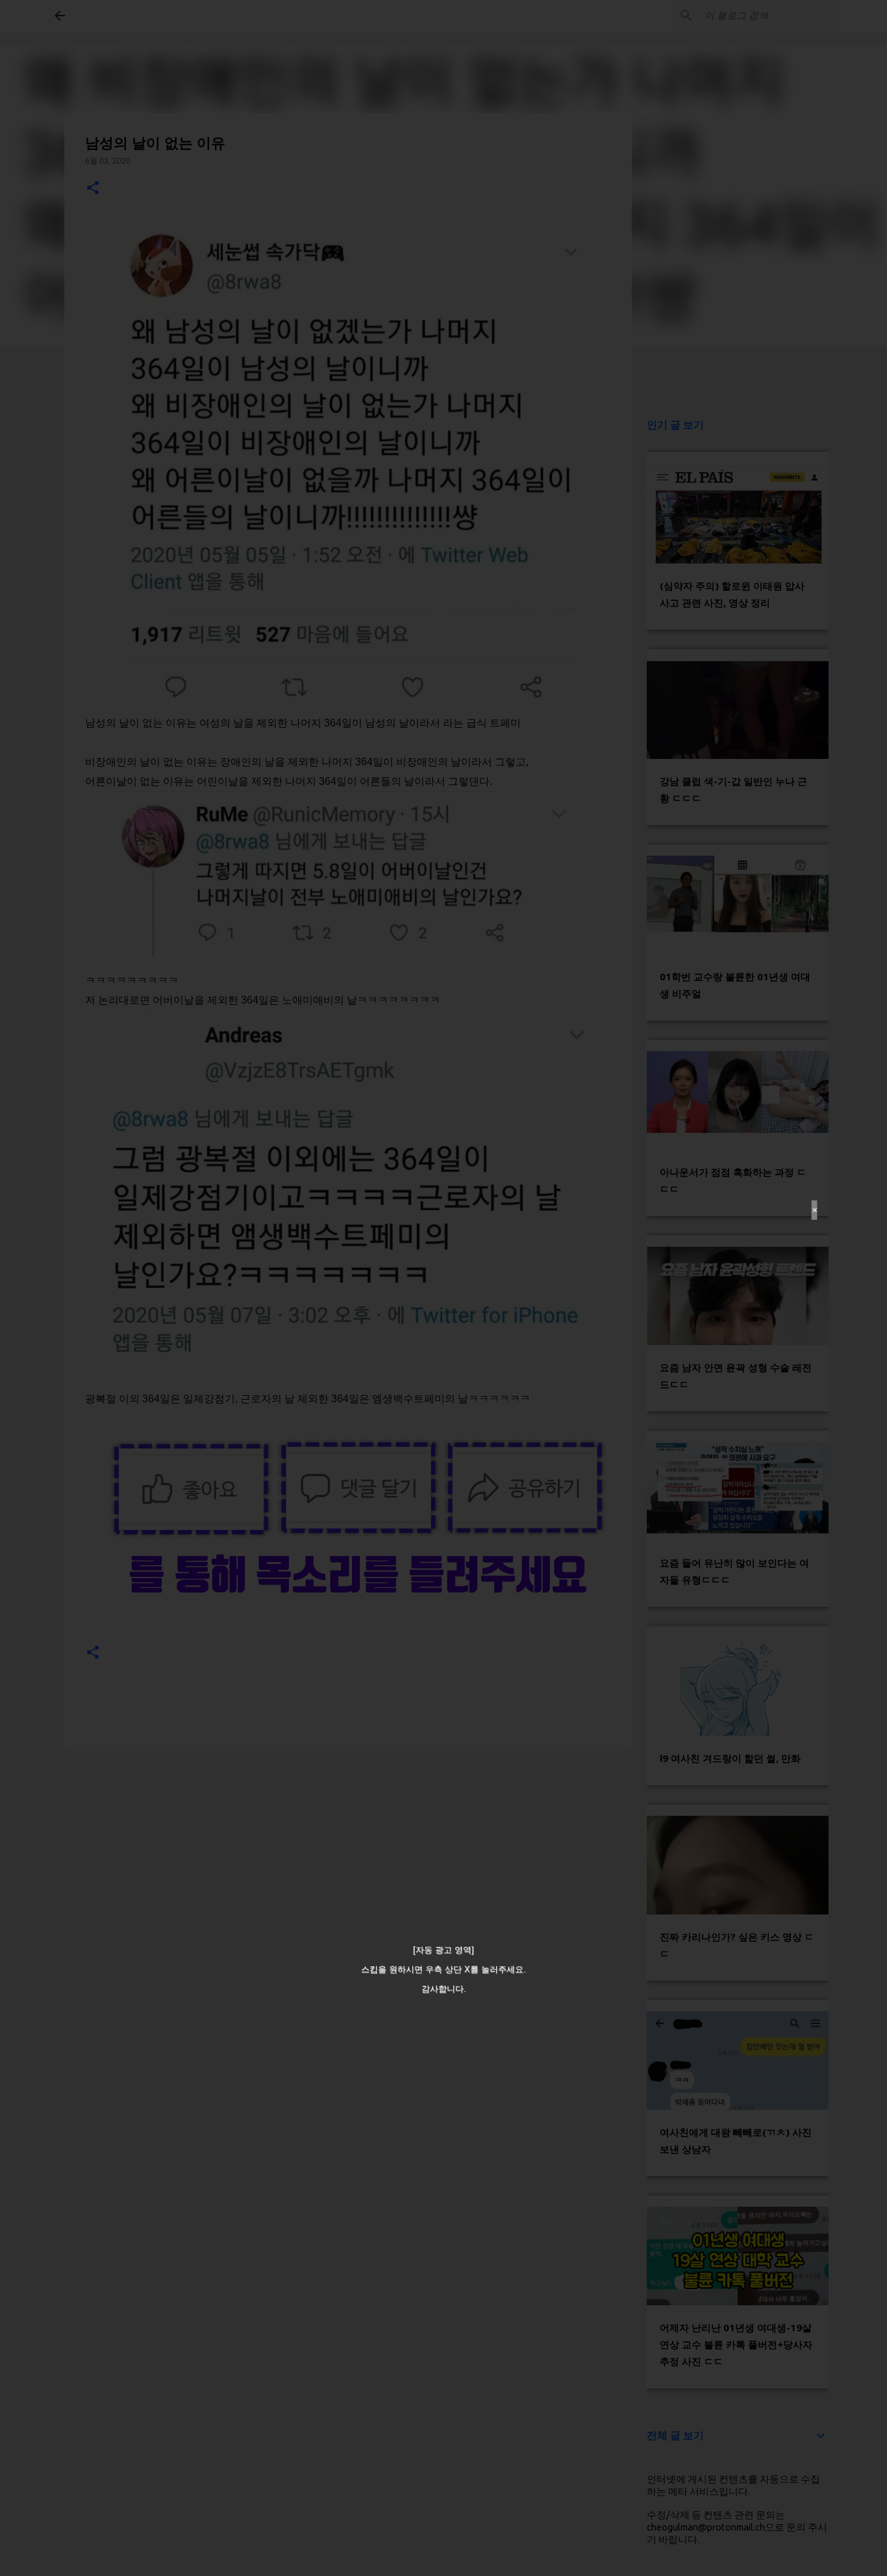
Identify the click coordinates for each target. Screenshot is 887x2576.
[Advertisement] (443, 1288)
